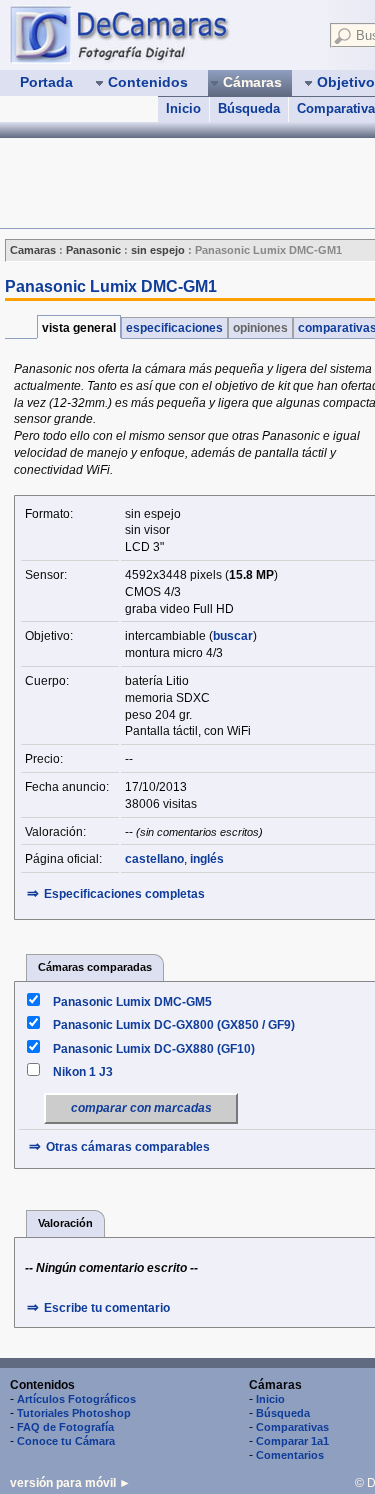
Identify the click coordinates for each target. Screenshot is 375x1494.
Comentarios (290, 1455)
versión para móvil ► (70, 1483)
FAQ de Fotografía (65, 1427)
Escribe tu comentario (107, 1308)
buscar (233, 636)
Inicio (183, 108)
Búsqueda (249, 108)
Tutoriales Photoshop (74, 1413)
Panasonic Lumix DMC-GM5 (132, 1002)
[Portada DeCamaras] (160, 34)
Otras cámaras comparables (128, 1147)
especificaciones (174, 328)
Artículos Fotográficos (76, 1399)
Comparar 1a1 (292, 1441)
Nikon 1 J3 (83, 1072)
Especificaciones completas (124, 894)
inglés (207, 859)
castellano (154, 859)
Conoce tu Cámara (66, 1441)
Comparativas (292, 1427)
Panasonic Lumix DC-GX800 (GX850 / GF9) (174, 1025)
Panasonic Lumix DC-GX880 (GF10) (154, 1049)
